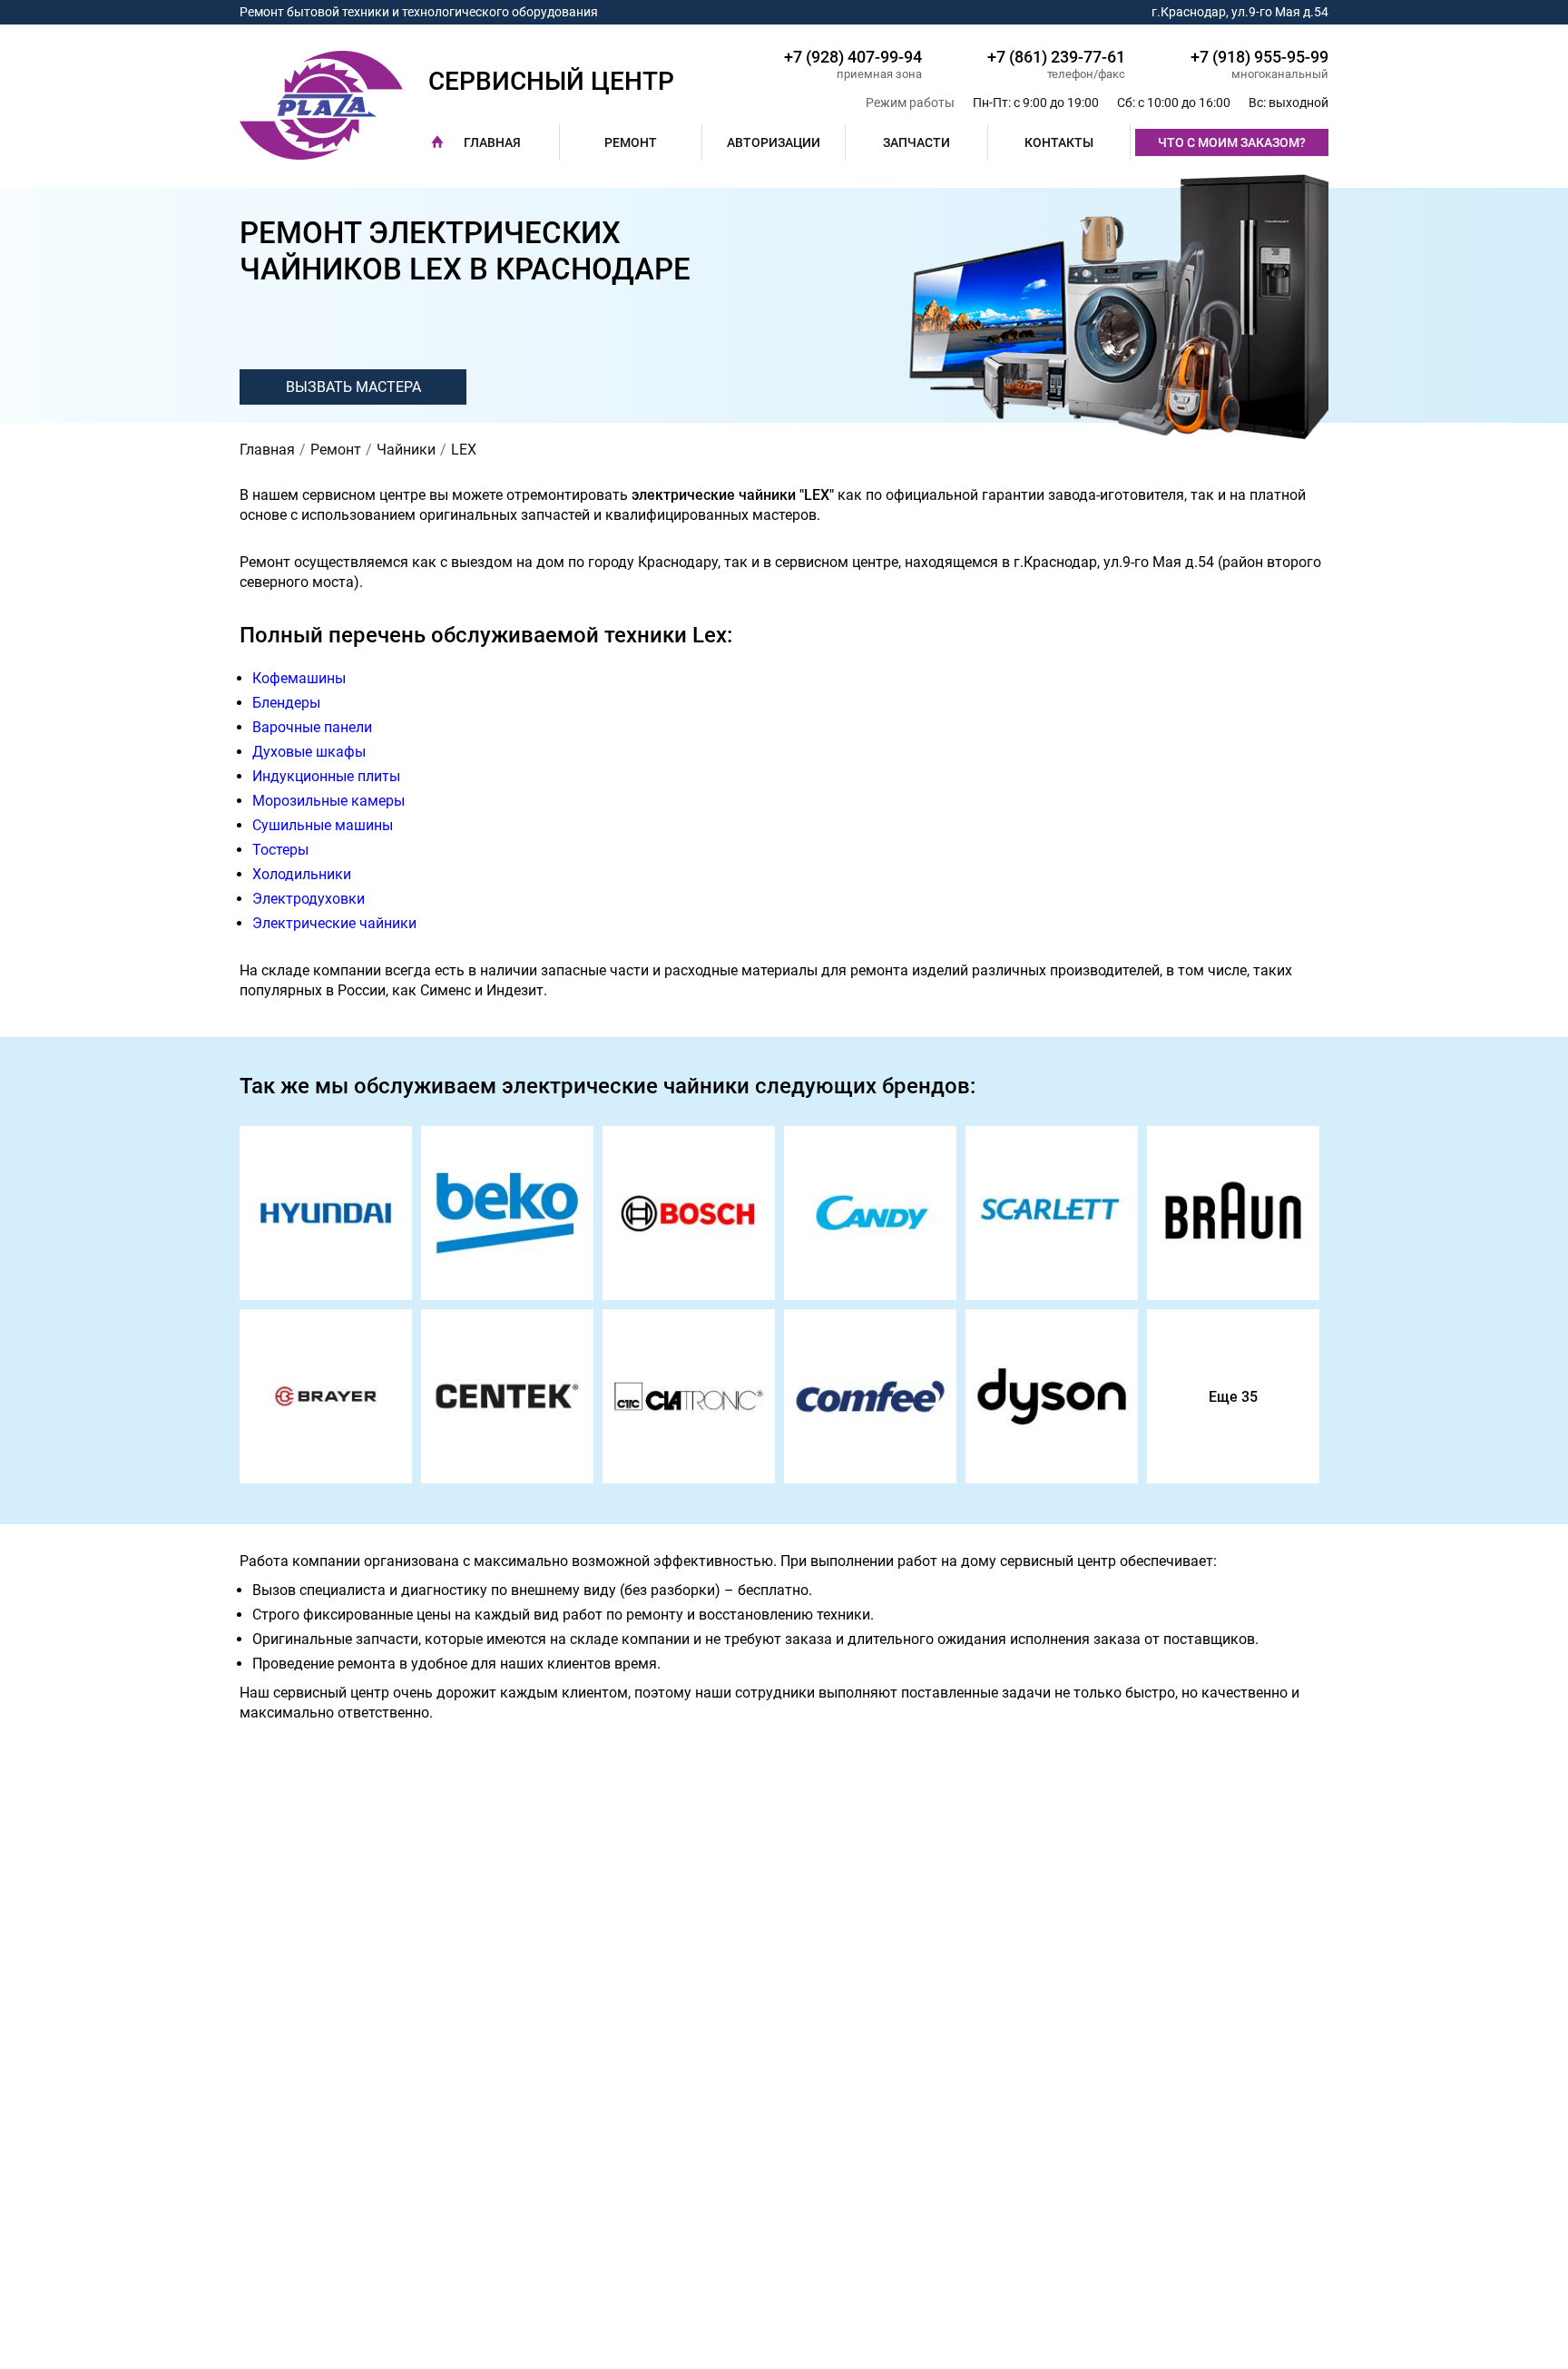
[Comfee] (870, 1396)
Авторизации (774, 142)
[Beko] (507, 1213)
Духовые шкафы (309, 752)
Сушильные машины (323, 825)
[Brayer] (326, 1396)
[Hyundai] (326, 1213)
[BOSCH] (689, 1213)
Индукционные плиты (326, 776)
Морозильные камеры (328, 801)
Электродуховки (309, 899)
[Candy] (870, 1213)
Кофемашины (299, 678)
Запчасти (916, 142)
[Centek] (507, 1396)
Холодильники (302, 874)
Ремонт (631, 142)
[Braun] (1233, 1213)
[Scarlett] (1052, 1213)
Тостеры (280, 850)
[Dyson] (1052, 1396)
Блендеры (286, 703)
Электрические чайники (334, 923)
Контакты (1059, 142)
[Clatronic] (689, 1396)
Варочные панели (312, 727)
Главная (492, 142)
